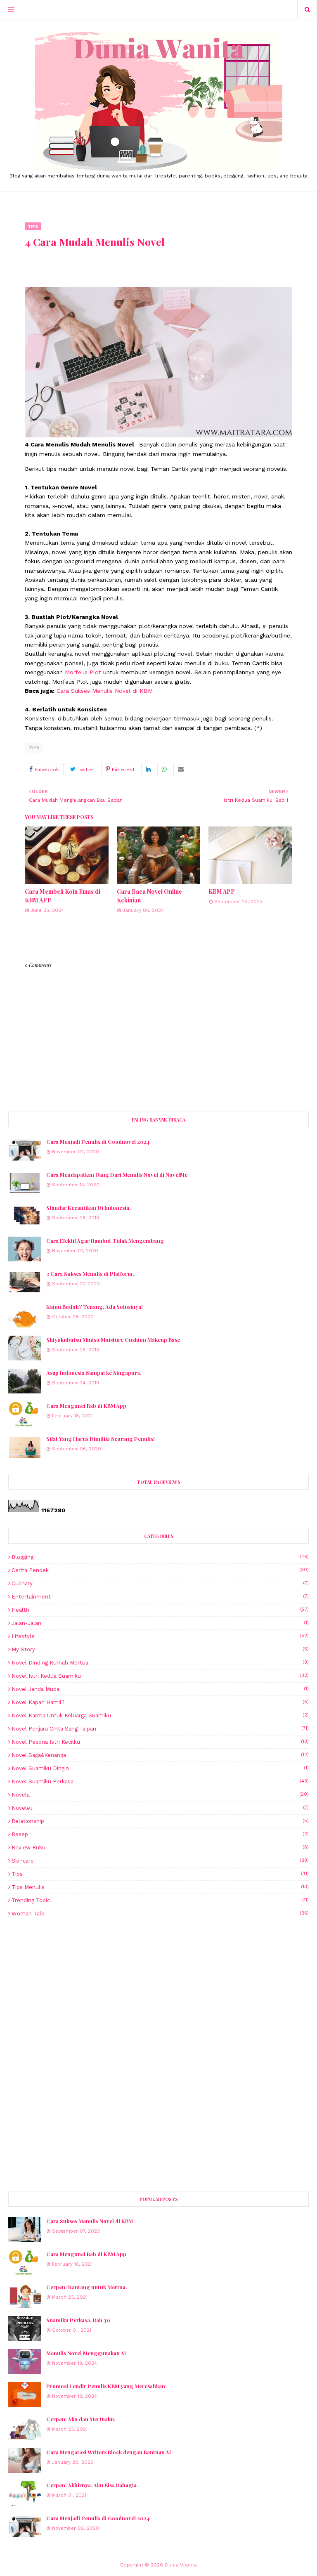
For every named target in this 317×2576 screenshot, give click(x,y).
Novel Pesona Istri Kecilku (160, 1742)
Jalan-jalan (160, 1623)
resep (160, 1834)
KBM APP (222, 891)
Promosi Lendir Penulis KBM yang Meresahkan (106, 2386)
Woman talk (160, 1914)
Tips (34, 747)
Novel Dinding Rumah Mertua (160, 1663)
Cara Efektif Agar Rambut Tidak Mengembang (105, 1241)
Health (160, 1610)
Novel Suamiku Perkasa (160, 1781)
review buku (160, 1848)
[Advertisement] (158, 1989)
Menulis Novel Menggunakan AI (86, 2353)
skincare (160, 1861)
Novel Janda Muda (160, 1689)
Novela (160, 1795)
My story (160, 1649)
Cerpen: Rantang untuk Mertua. (87, 2287)
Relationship (160, 1821)
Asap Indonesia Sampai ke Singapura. (94, 1373)
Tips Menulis (160, 1887)
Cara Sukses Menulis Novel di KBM (105, 691)
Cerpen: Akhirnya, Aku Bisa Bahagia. (92, 2485)
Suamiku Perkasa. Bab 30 (78, 2320)
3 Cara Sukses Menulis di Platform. (90, 1274)
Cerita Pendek (160, 1570)
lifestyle (160, 1636)
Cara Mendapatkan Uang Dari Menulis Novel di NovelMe (117, 1175)
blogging (160, 1557)
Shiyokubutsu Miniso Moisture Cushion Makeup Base (113, 1340)
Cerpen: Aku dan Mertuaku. (81, 2419)
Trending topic (160, 1900)
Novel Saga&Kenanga (160, 1755)
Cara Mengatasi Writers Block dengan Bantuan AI (109, 2452)
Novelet (160, 1808)
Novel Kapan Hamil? (160, 1702)
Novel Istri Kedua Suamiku (160, 1676)
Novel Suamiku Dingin (160, 1768)
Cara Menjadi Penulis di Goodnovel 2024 (98, 1142)
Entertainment (160, 1597)
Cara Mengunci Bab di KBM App (86, 1406)
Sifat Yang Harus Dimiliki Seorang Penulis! (101, 1439)
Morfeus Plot (83, 672)
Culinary (160, 1583)
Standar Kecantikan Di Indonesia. (89, 1208)
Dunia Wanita (181, 2565)
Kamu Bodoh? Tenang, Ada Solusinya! (95, 1307)
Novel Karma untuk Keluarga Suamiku (160, 1715)
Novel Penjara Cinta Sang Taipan (160, 1729)
